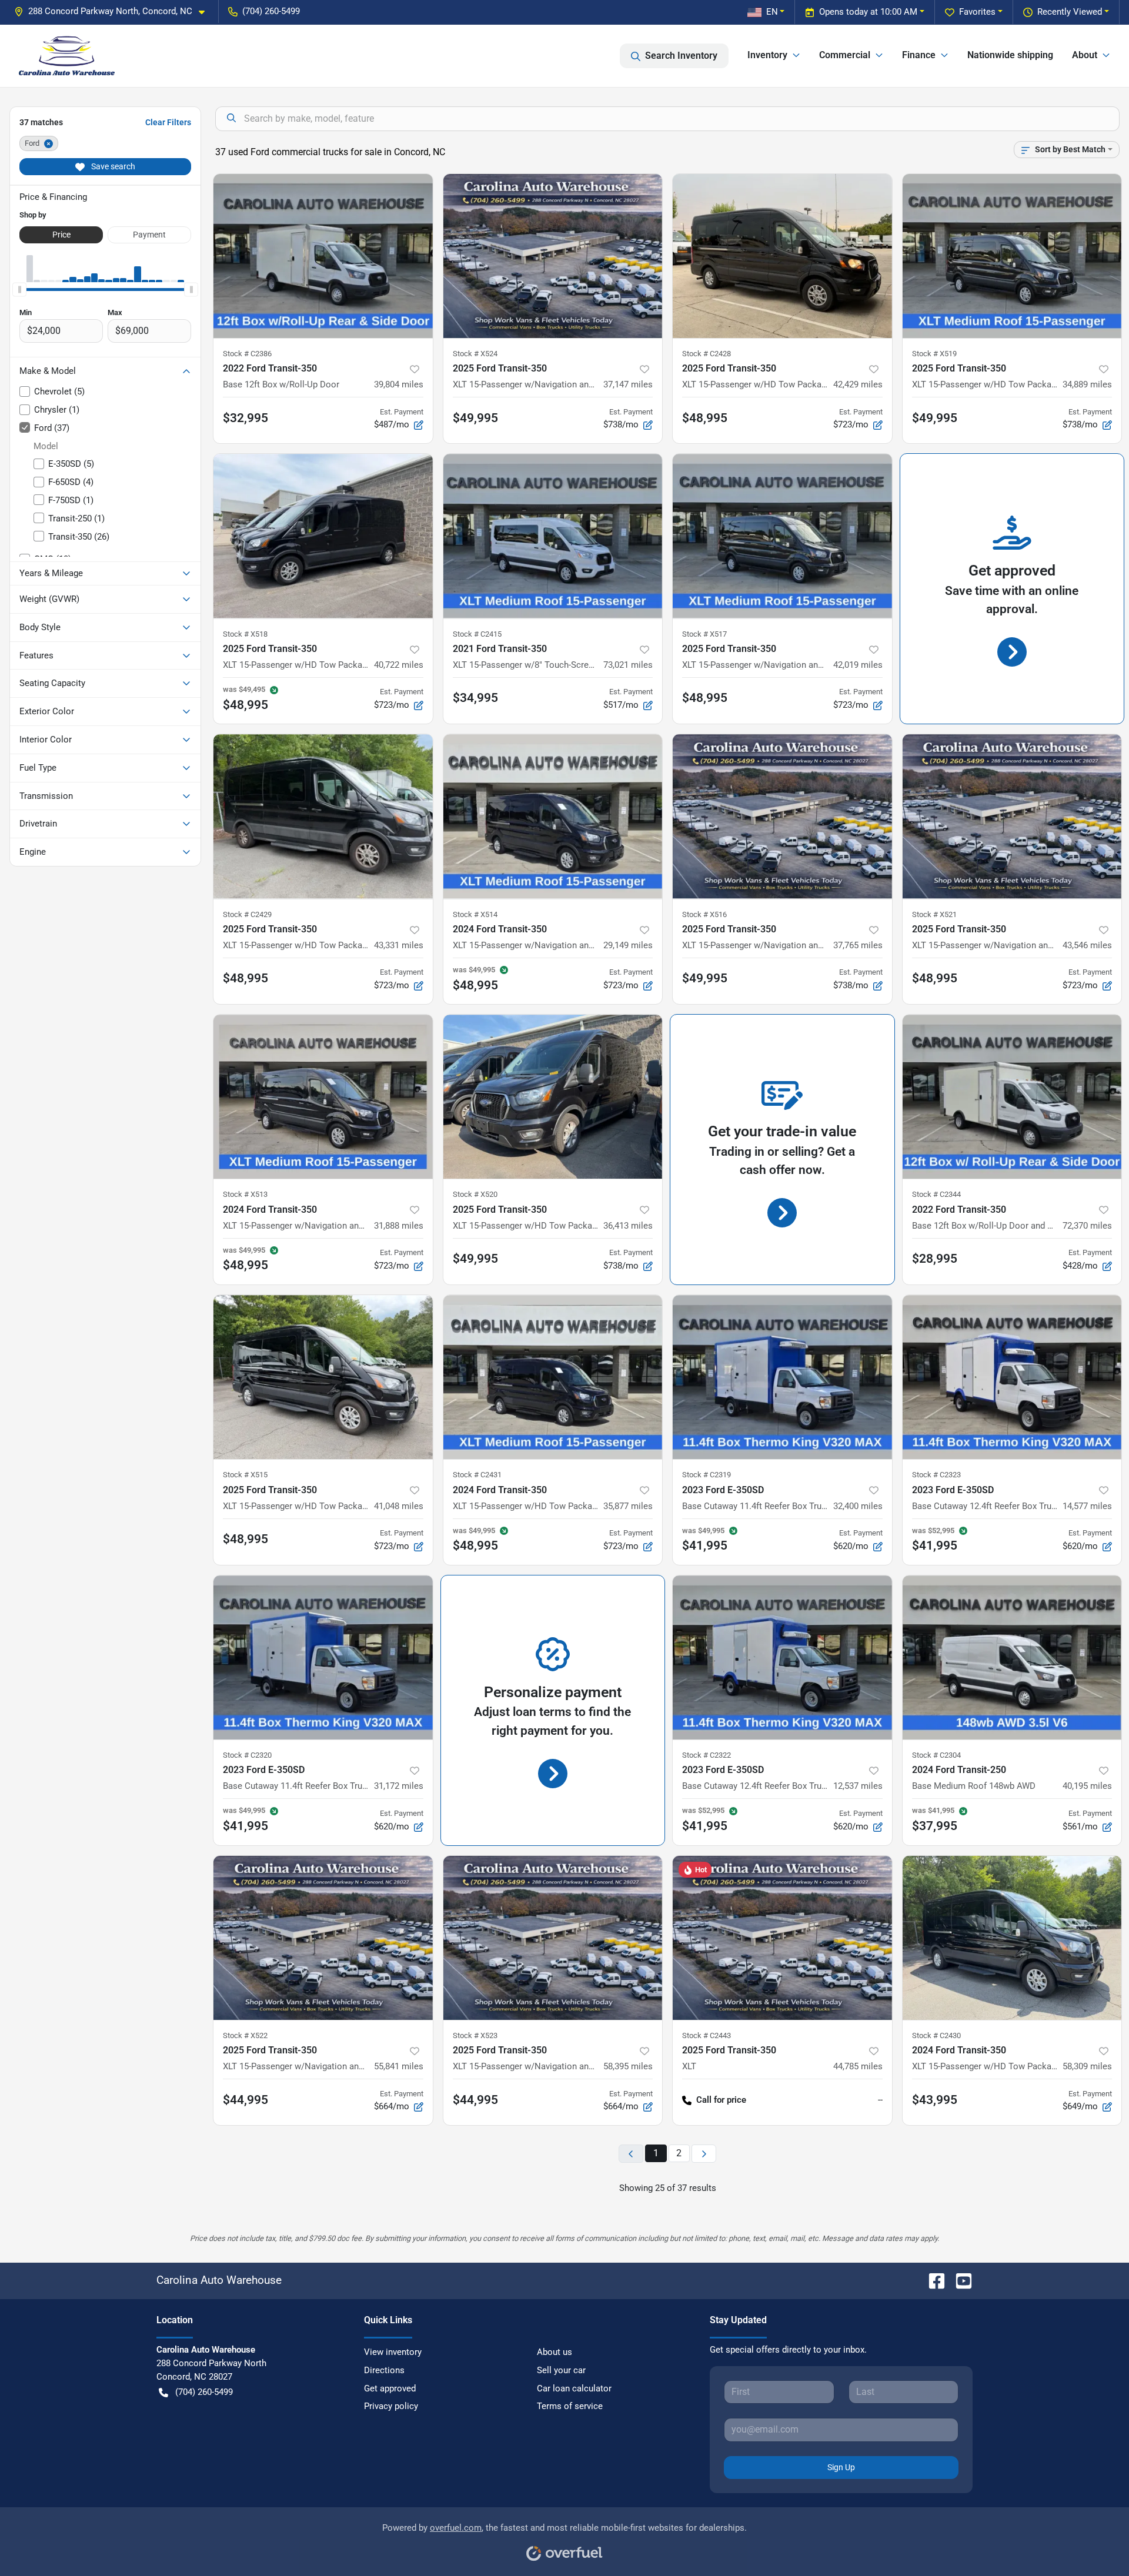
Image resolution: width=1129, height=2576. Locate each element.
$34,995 (475, 698)
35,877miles (628, 1506)
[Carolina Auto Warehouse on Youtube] (959, 2280)
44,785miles (858, 2066)
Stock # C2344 (936, 1194)
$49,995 (475, 418)
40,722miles (399, 665)
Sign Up (841, 2467)
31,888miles (399, 1226)
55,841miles (399, 2066)
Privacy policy (391, 2406)
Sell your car (561, 2370)
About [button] (1085, 55)
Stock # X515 (245, 1475)
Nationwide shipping (1010, 55)
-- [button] (880, 2100)
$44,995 (245, 2100)
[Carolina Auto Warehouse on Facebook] (932, 2280)
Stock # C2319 (707, 1475)
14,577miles (1087, 1506)
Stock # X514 (475, 914)
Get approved (390, 2388)
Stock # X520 (475, 1194)
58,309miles (1087, 2066)
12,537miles (858, 1786)
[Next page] (704, 2154)
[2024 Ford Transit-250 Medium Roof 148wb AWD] (1012, 1657)
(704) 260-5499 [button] (271, 11)
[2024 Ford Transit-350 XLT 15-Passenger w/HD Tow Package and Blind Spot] (553, 1377)
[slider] (19, 289)
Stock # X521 (934, 914)
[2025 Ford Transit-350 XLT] (782, 1938)
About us (555, 2352)
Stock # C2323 (936, 1475)
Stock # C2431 (477, 1475)
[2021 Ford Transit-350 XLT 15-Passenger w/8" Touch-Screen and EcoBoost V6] (553, 536)
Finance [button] (919, 55)
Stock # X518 (245, 634)
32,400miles (858, 1506)
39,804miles (399, 384)
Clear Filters (168, 122)
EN (772, 12)
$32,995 (245, 418)
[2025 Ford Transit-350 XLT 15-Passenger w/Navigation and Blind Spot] (553, 256)
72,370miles (1087, 1226)
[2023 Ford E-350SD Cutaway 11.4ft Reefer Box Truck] (782, 1377)
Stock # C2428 (707, 354)
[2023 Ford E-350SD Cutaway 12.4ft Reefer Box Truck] (1012, 1377)
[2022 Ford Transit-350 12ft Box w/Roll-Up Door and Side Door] (1012, 1097)
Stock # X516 (704, 914)
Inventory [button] (767, 55)
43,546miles (1087, 945)
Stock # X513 (245, 1194)
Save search (112, 166)
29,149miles (628, 945)
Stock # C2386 (247, 354)
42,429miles (858, 384)
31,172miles (399, 1786)
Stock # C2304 (936, 1755)
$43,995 (935, 2100)
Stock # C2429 (247, 914)
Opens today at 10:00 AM (868, 12)
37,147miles (628, 384)
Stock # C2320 (247, 1755)
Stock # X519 (934, 354)
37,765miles (858, 945)
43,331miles (399, 945)
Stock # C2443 (707, 2035)
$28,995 (935, 1259)
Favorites (977, 12)
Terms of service (570, 2406)
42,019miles (858, 665)
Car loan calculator (574, 2388)
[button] (114, 11)
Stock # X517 (704, 634)
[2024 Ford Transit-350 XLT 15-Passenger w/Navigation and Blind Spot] (553, 816)
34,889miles (1087, 384)
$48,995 (705, 418)
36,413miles (628, 1226)
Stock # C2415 (477, 634)
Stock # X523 (475, 2035)
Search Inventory (681, 56)
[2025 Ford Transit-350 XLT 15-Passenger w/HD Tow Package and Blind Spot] (782, 256)
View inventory (393, 2352)
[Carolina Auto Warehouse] (67, 56)
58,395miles (628, 2066)
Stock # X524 (475, 354)
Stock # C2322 (707, 1755)
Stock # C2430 (936, 2035)
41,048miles (399, 1506)
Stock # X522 (245, 2035)
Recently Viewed (1070, 12)
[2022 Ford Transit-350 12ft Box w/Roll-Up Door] (323, 256)
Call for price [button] (721, 2100)
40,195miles (1087, 1786)
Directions (384, 2370)
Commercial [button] (845, 55)
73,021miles (628, 665)
